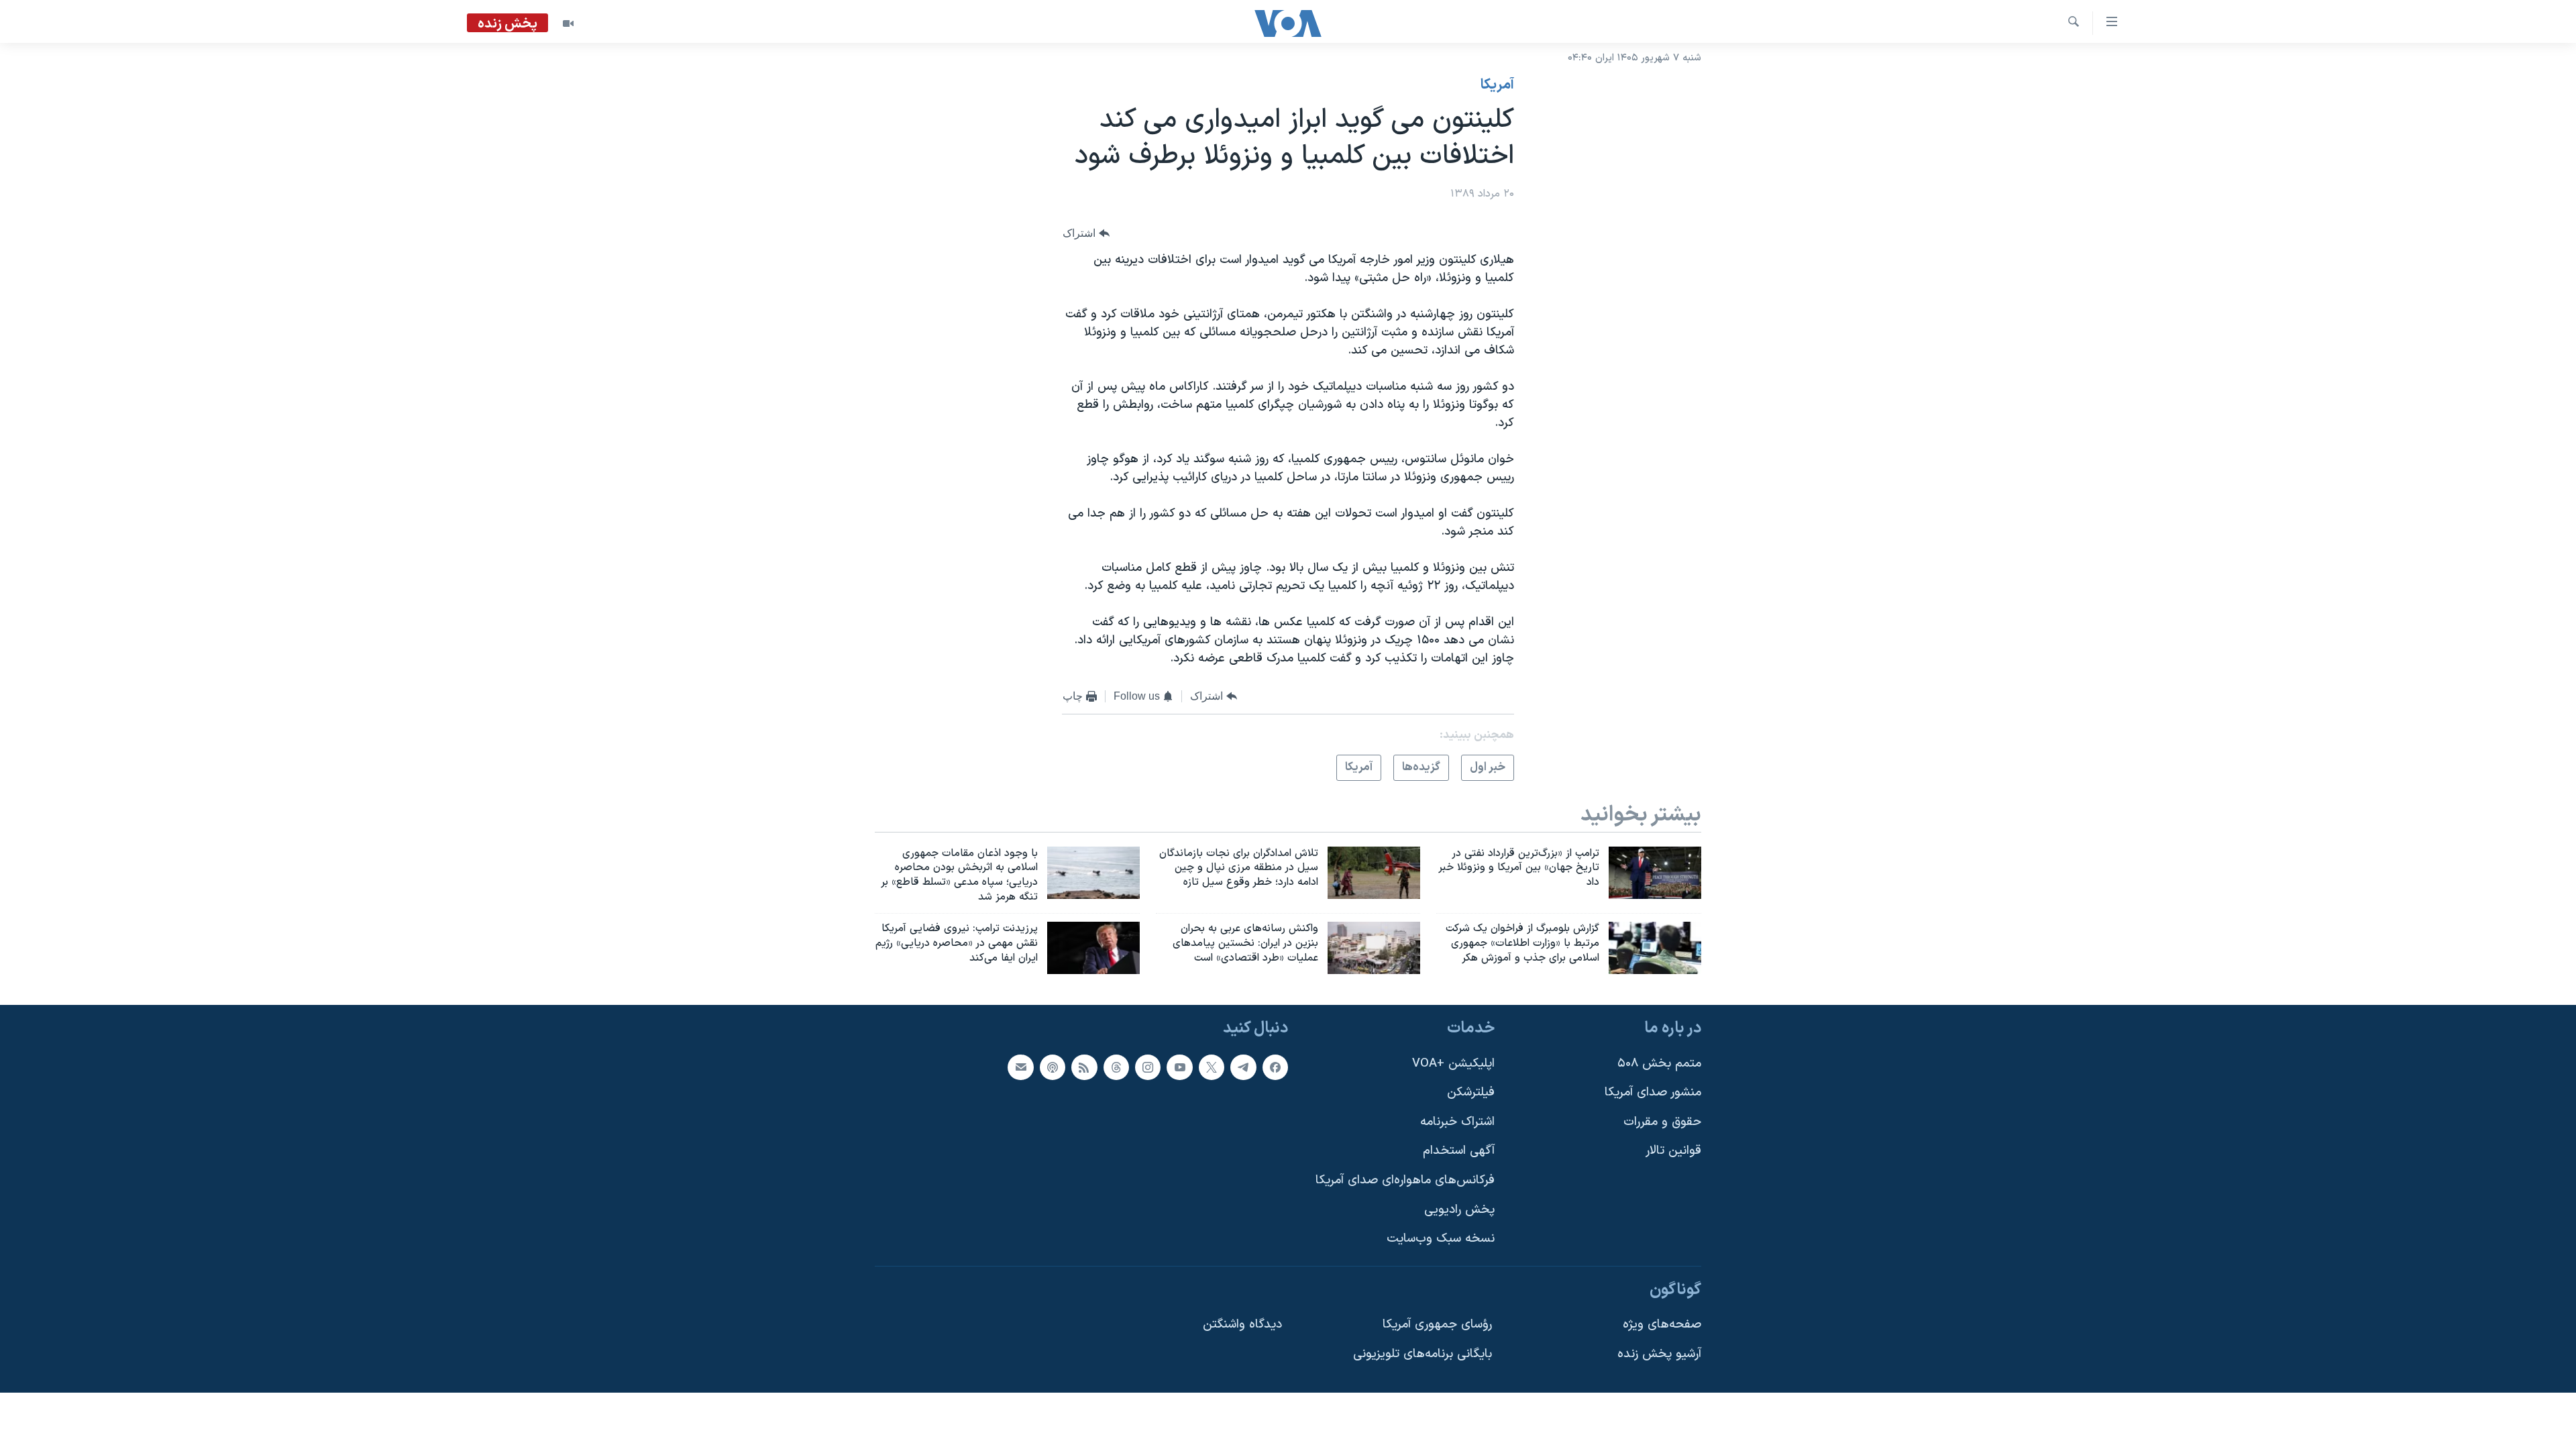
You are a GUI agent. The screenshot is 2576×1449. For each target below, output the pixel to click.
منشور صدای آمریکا (1653, 1092)
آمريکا (1497, 85)
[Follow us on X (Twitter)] (1212, 1067)
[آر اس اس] (1084, 1067)
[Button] (1086, 234)
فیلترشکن (1471, 1092)
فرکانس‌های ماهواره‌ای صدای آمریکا (1405, 1180)
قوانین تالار (1673, 1151)
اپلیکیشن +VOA (1453, 1063)
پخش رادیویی (1459, 1209)
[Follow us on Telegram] (1243, 1067)
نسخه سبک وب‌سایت (1441, 1239)
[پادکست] (1053, 1067)
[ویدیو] (568, 23)
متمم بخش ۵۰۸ (1659, 1063)
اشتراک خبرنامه (1457, 1121)
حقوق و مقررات (1662, 1121)
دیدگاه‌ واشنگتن (1242, 1325)
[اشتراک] (1020, 1067)
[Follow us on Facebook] (1275, 1067)
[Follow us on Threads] (1116, 1067)
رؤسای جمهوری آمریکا (1437, 1325)
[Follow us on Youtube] (1179, 1067)
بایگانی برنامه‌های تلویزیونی (1423, 1354)
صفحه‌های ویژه (1662, 1325)
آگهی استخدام (1459, 1151)
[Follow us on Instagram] (1148, 1067)
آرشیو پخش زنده (1659, 1354)
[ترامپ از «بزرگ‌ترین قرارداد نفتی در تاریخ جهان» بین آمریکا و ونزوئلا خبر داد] (1655, 873)
